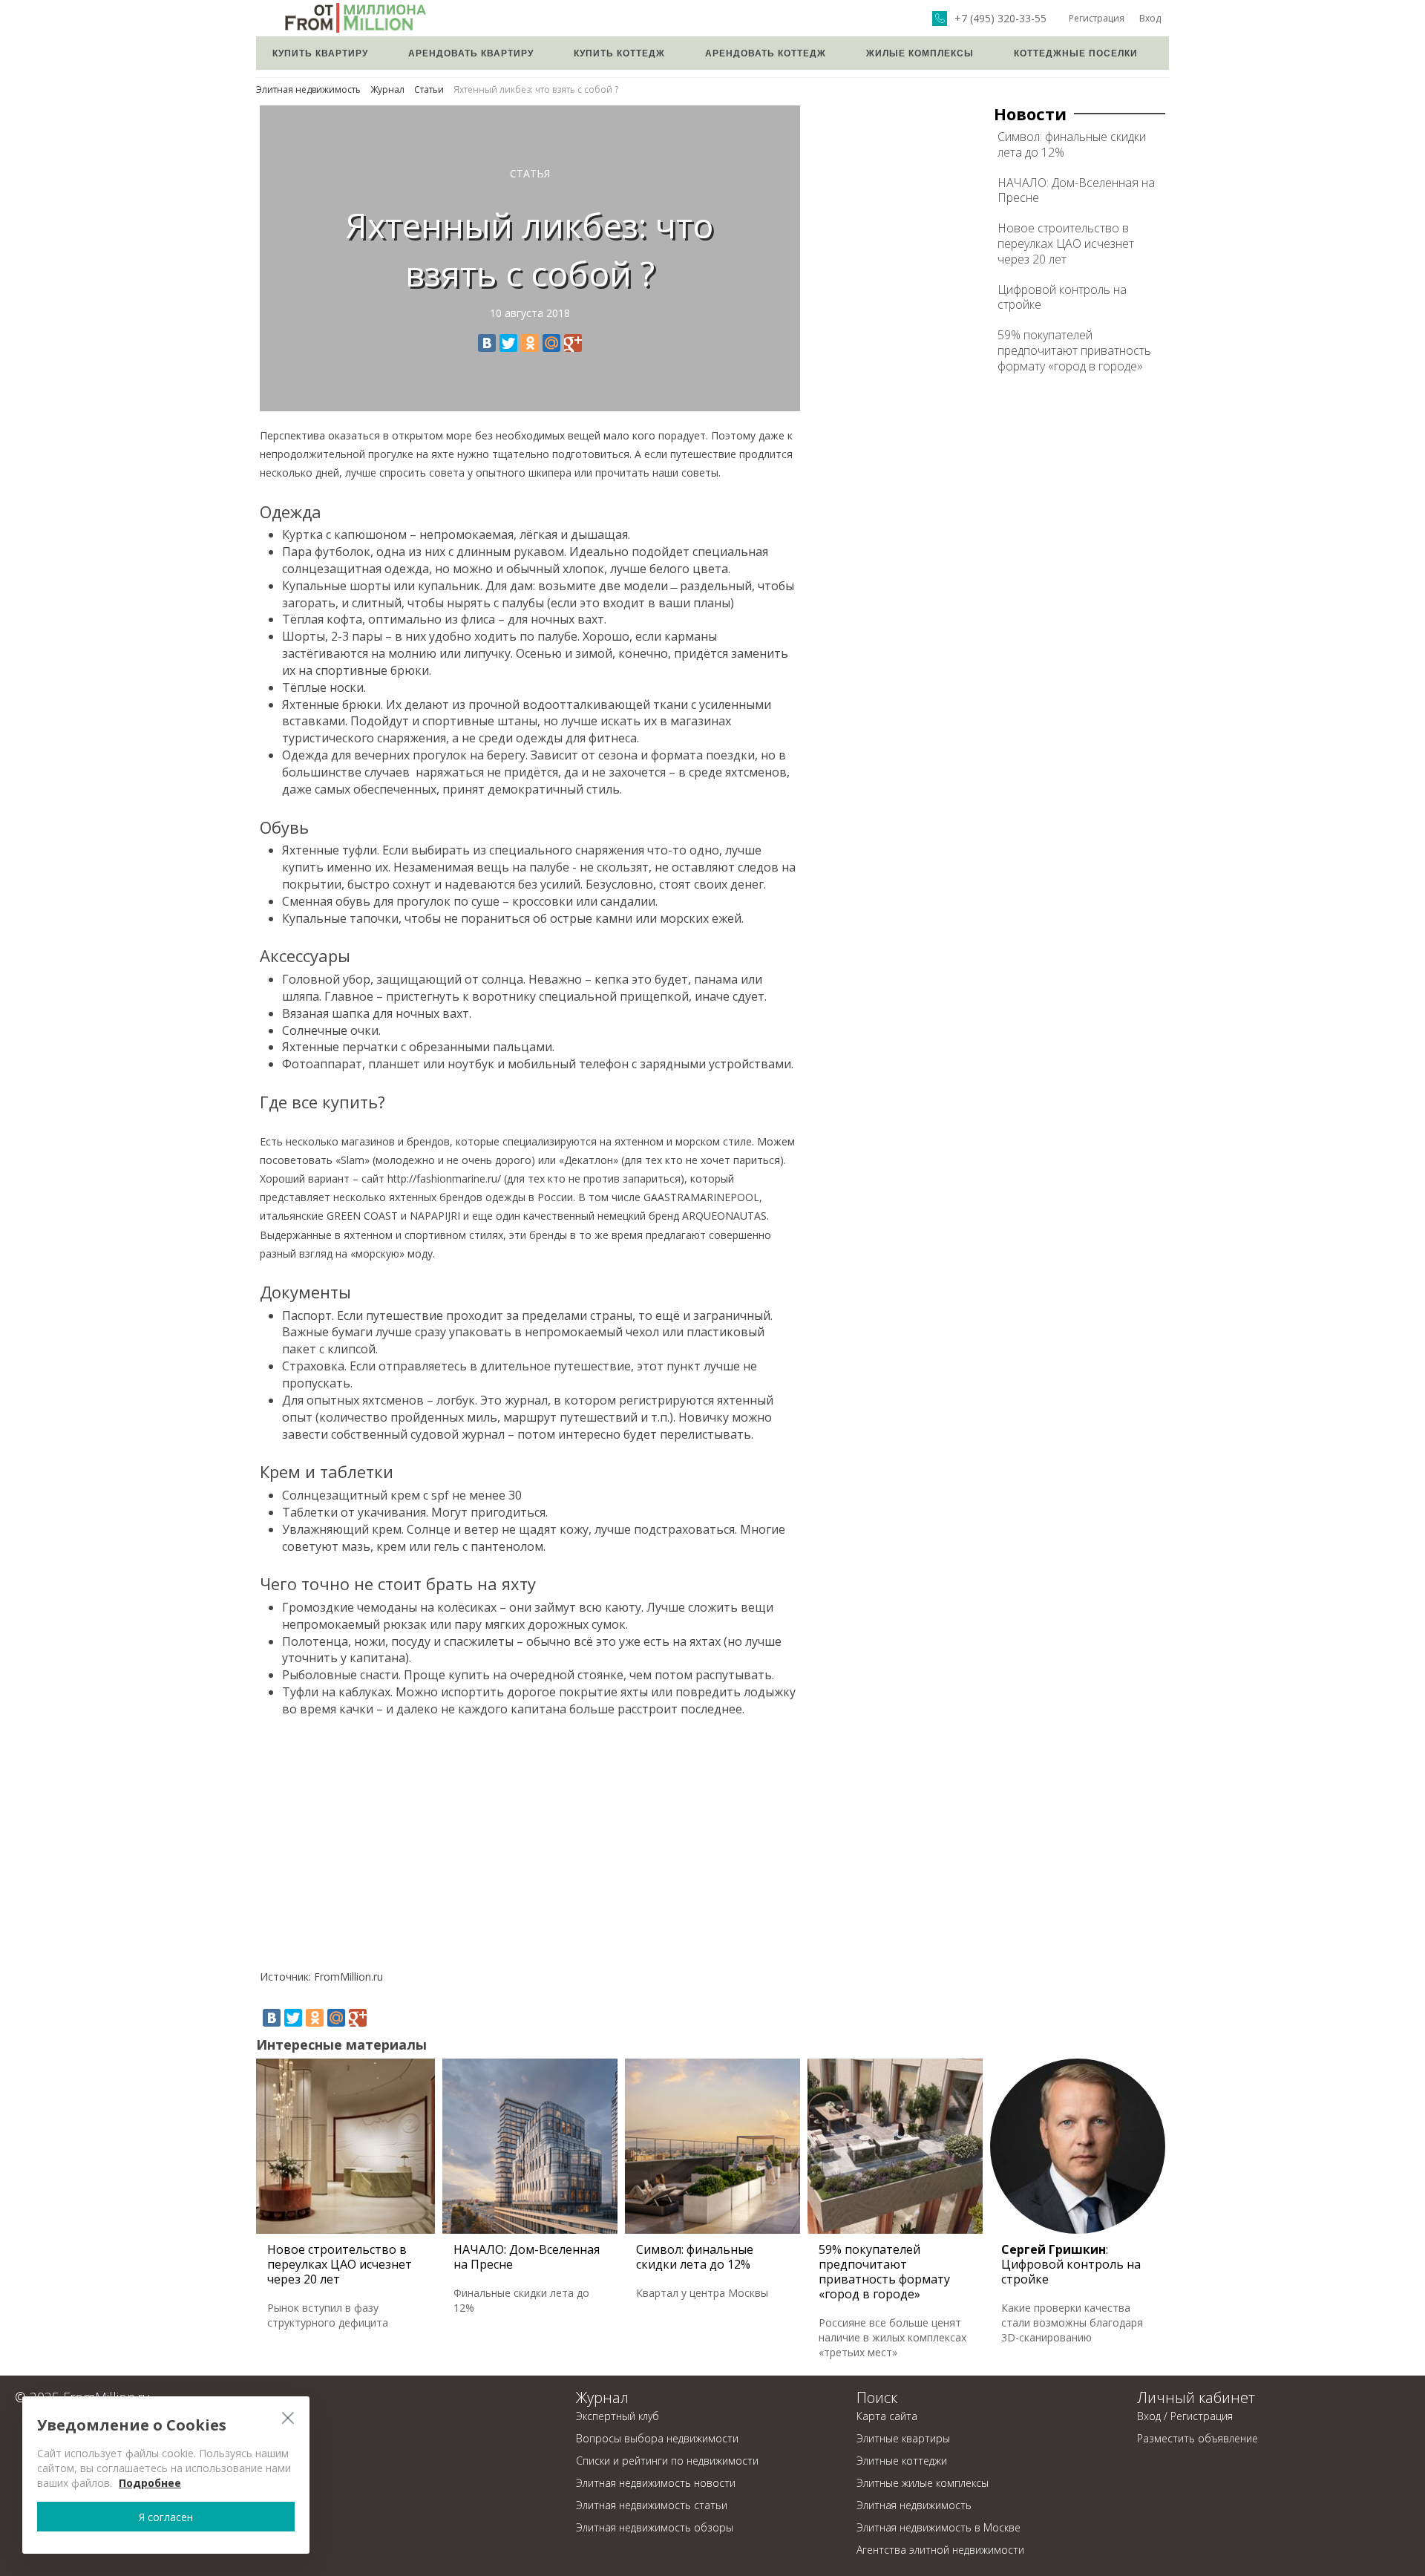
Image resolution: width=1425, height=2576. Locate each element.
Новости (1030, 114)
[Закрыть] (288, 2418)
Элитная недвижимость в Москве (938, 2527)
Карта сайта (887, 2416)
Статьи (429, 89)
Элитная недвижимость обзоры (655, 2527)
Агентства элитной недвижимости (940, 2550)
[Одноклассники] (530, 343)
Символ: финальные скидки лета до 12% (1072, 144)
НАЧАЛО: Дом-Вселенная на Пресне (1076, 190)
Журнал (387, 89)
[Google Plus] (573, 343)
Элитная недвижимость (308, 89)
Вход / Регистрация (1185, 2416)
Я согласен (166, 2517)
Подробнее (150, 2483)
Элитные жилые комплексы (923, 2483)
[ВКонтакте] (487, 343)
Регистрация (1097, 18)
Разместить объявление (1198, 2438)
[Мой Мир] (551, 343)
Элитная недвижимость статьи (652, 2505)
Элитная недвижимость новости (656, 2483)
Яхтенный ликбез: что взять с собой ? (536, 89)
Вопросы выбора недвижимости (657, 2438)
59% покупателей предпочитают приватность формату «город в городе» (1074, 350)
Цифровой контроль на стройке (1062, 297)
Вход (1150, 18)
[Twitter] (508, 343)
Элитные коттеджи (902, 2461)
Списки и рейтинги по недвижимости (667, 2461)
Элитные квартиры (903, 2438)
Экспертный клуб (617, 2416)
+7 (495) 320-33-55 (1000, 19)
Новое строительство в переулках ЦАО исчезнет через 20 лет (1066, 243)
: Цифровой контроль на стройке (1071, 2264)
